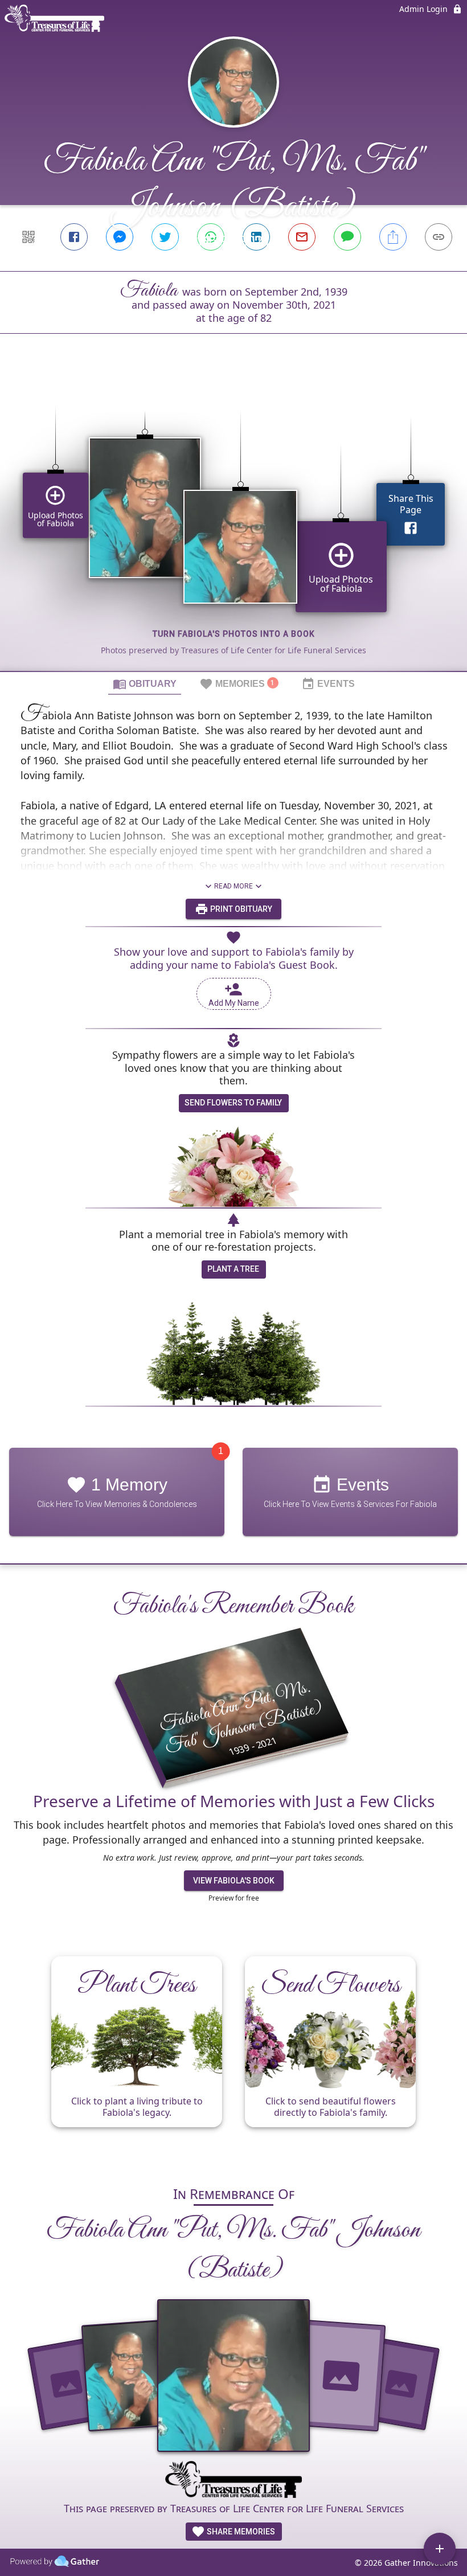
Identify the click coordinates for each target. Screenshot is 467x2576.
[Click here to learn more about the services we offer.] (233, 2481)
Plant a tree (233, 1269)
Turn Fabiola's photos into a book (234, 634)
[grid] (233, 522)
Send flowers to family (233, 1103)
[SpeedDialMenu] (440, 2549)
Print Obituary (240, 909)
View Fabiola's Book (234, 1881)
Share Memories (240, 2532)
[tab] (145, 683)
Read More (233, 886)
